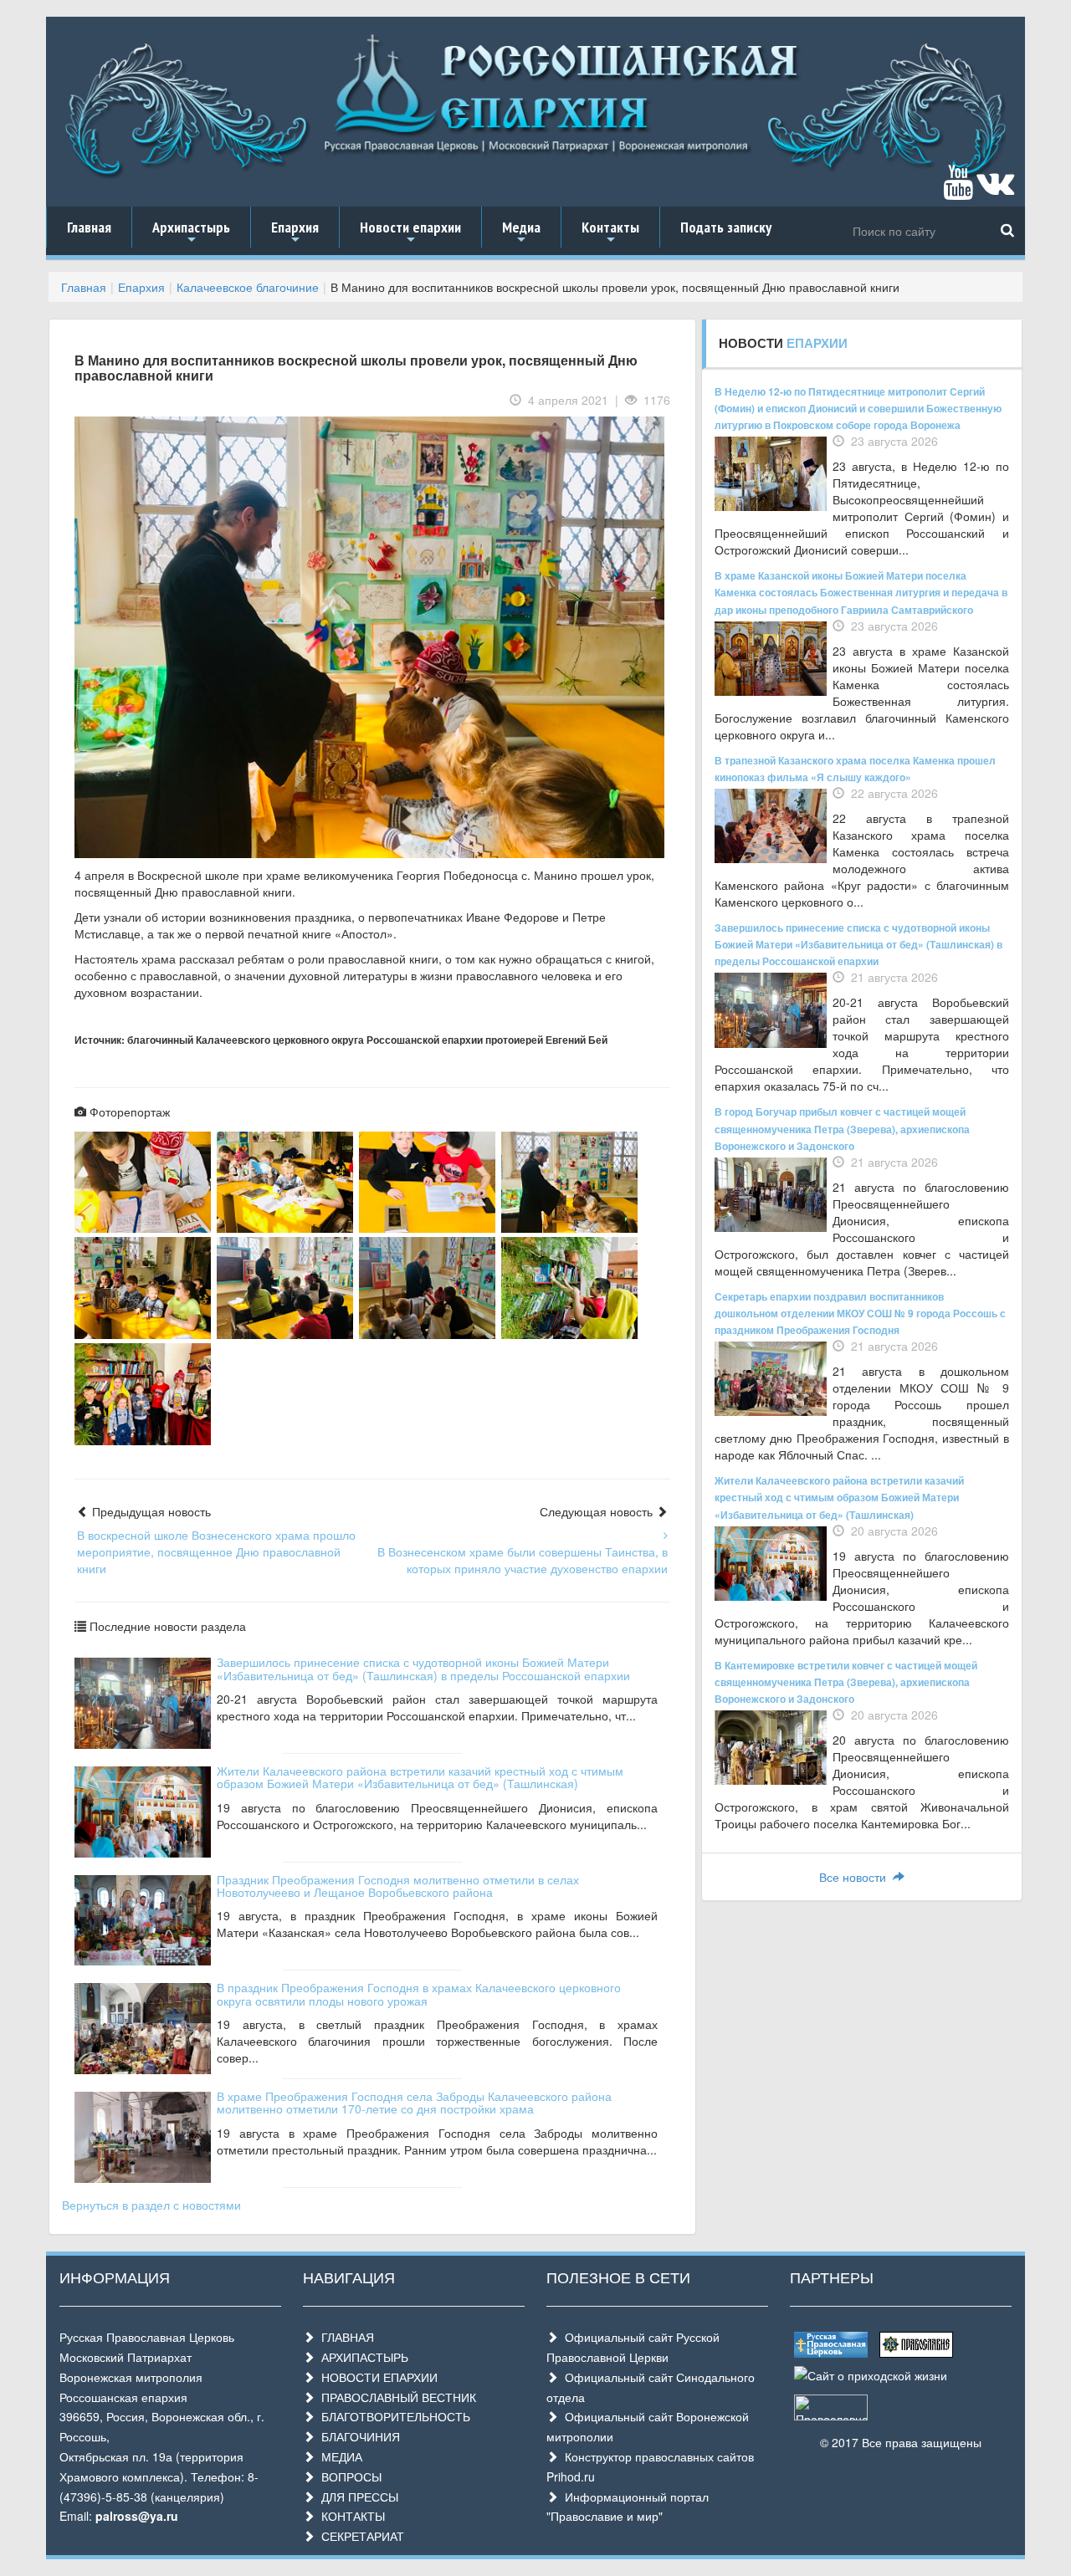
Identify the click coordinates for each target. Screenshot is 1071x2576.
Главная (89, 227)
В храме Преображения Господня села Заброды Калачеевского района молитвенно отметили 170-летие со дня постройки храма (414, 2102)
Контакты (610, 233)
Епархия (295, 233)
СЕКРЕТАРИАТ (359, 2536)
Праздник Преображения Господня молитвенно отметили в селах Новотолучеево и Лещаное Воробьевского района (398, 1886)
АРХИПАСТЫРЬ (361, 2357)
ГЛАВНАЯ (344, 2337)
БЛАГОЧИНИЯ (357, 2436)
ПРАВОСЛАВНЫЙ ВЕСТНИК (395, 2397)
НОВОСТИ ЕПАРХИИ (376, 2377)
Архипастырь (191, 233)
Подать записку (726, 227)
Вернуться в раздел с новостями (151, 2205)
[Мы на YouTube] (958, 190)
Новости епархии (410, 233)
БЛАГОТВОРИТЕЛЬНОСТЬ (392, 2416)
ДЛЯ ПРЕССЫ (356, 2497)
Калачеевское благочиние (248, 287)
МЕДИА (338, 2456)
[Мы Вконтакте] (995, 190)
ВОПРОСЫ (348, 2476)
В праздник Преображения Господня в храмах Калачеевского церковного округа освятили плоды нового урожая (419, 1993)
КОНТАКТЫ (350, 2516)
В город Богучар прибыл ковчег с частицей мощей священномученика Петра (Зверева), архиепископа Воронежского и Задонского (842, 1128)
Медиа (521, 233)
